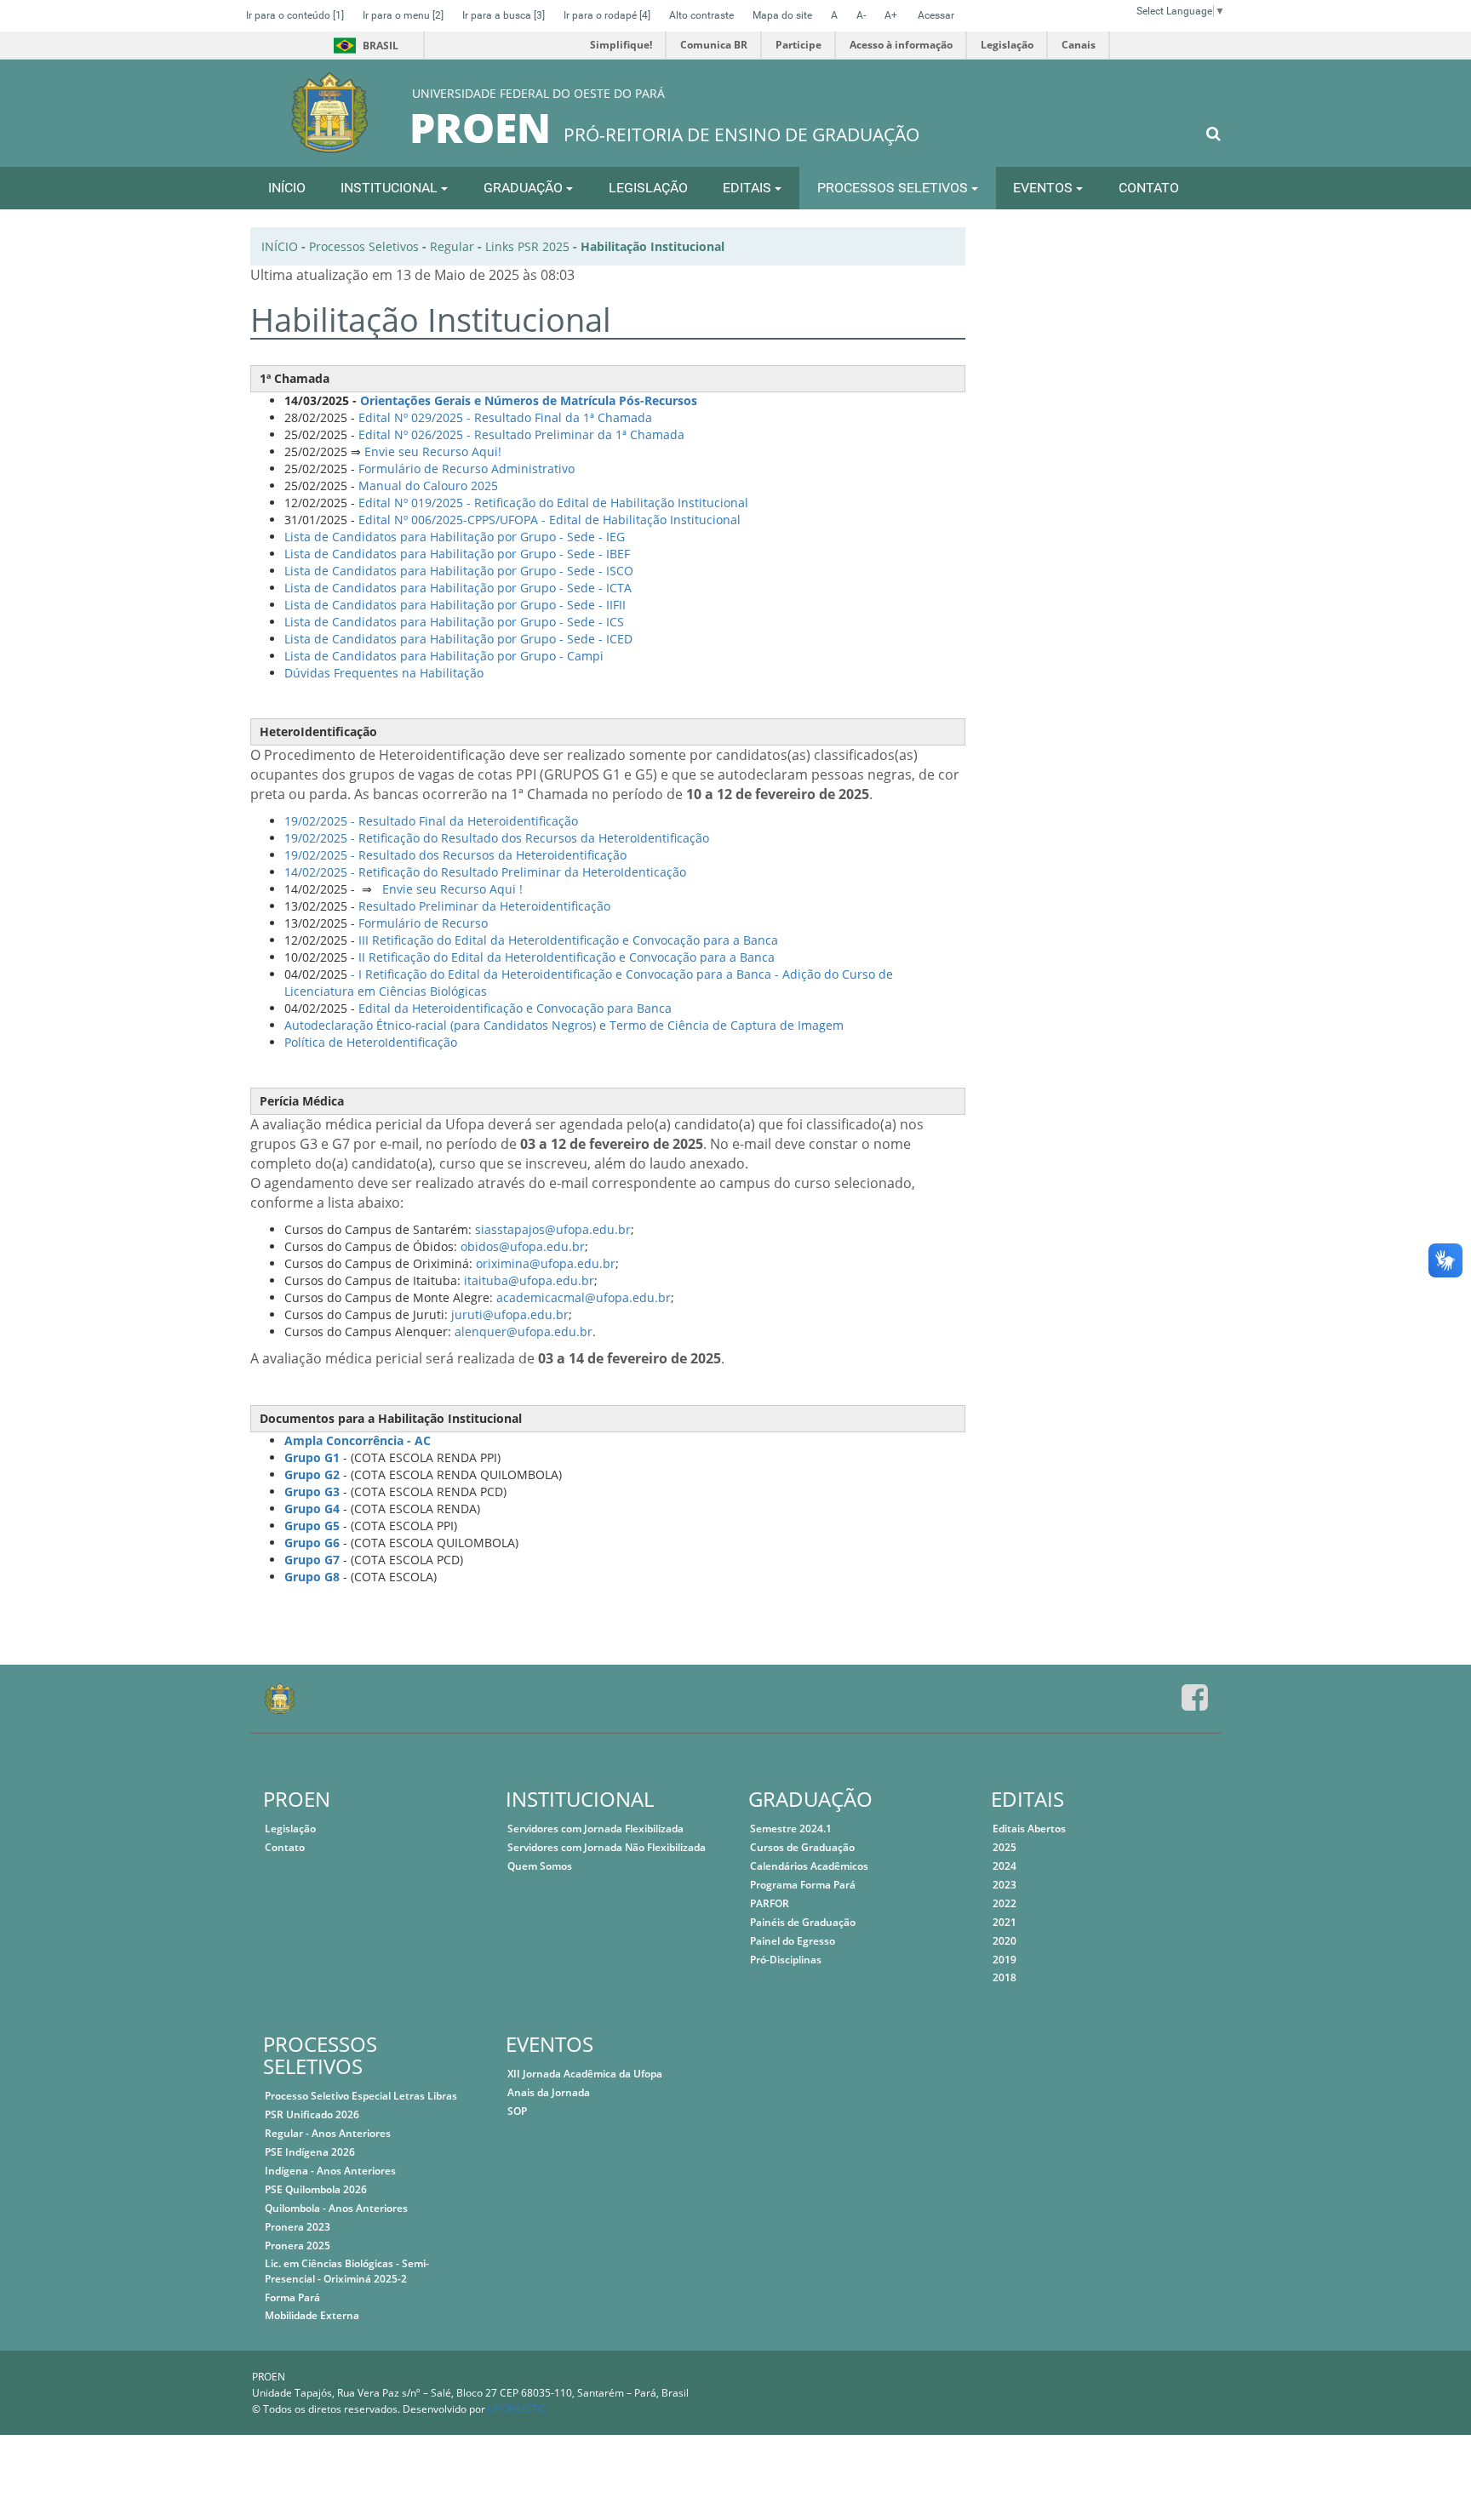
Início (280, 246)
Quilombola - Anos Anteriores (336, 2208)
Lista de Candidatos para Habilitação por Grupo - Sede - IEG (455, 537)
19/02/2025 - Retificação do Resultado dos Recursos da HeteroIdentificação (497, 838)
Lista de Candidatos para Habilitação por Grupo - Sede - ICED (458, 639)
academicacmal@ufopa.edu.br (584, 1297)
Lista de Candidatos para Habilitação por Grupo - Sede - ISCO (459, 571)
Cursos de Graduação (802, 1847)
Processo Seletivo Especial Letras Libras (361, 2096)
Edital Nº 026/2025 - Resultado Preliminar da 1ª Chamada (521, 434)
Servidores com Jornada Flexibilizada (595, 1829)
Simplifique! (621, 45)
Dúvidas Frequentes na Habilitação (384, 673)
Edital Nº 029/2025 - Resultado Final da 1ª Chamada (505, 417)
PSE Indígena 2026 (310, 2152)
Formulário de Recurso (423, 923)
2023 (1005, 1885)
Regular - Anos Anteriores (328, 2133)
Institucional (391, 188)
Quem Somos (540, 1866)
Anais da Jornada (549, 2092)
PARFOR (770, 1903)
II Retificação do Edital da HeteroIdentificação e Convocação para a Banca (567, 957)
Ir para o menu (403, 15)
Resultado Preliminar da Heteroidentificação (484, 906)
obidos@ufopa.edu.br (523, 1246)
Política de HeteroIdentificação (371, 1042)
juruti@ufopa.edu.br (510, 1314)
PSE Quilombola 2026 (316, 2189)
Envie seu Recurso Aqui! (433, 451)
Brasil (363, 46)
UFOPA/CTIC (517, 2409)
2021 (1005, 1922)
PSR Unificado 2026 (312, 2114)
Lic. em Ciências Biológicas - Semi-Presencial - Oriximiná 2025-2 (347, 2271)
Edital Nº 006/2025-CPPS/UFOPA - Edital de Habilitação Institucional (549, 520)
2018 (1005, 1977)
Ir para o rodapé (607, 15)
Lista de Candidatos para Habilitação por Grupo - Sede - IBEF (457, 554)
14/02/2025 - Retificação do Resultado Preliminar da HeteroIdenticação (485, 872)
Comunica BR (714, 45)
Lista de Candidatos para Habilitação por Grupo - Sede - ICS (454, 622)
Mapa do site (782, 15)
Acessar (936, 15)
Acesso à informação (901, 45)
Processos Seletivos (894, 188)
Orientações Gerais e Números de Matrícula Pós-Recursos (529, 400)
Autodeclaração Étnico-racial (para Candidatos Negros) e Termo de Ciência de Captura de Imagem (564, 1025)
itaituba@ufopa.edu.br (529, 1280)
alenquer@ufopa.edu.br (524, 1331)
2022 (1005, 1903)
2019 (1005, 1960)
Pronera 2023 (298, 2227)
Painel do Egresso (793, 1941)
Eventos (1045, 188)
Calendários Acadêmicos (809, 1866)
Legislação (1007, 45)
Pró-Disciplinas (786, 1960)
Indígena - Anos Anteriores (330, 2171)
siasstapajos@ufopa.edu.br (553, 1229)
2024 (1005, 1866)
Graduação (525, 188)
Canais (1079, 45)
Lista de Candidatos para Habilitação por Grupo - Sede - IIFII (455, 605)
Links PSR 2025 (527, 246)
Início (287, 188)
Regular (452, 246)
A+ (891, 15)
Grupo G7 (312, 1560)
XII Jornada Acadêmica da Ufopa (585, 2074)
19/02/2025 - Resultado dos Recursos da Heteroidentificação (455, 855)
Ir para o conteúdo (295, 15)
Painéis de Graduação (803, 1922)
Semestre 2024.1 (791, 1829)
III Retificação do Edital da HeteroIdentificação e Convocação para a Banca (568, 940)
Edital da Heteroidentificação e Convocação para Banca (515, 1008)
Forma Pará (292, 2297)
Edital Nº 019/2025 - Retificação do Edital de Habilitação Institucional (553, 503)
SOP (517, 2111)
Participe (798, 45)
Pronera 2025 (298, 2246)
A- (861, 15)
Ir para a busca (504, 15)
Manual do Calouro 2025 (428, 486)
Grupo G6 (312, 1543)
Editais (749, 188)
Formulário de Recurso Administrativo (466, 469)
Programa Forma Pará (803, 1885)
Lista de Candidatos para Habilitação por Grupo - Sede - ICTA (458, 588)
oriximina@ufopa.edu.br (546, 1263)
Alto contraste (701, 15)
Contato (1149, 188)
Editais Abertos (1029, 1829)
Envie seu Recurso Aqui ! (451, 889)
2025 (1005, 1847)
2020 (1005, 1941)
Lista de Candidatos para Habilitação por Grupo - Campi (444, 656)
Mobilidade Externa (312, 2315)
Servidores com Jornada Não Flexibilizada (607, 1847)
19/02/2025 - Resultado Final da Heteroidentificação (431, 821)
